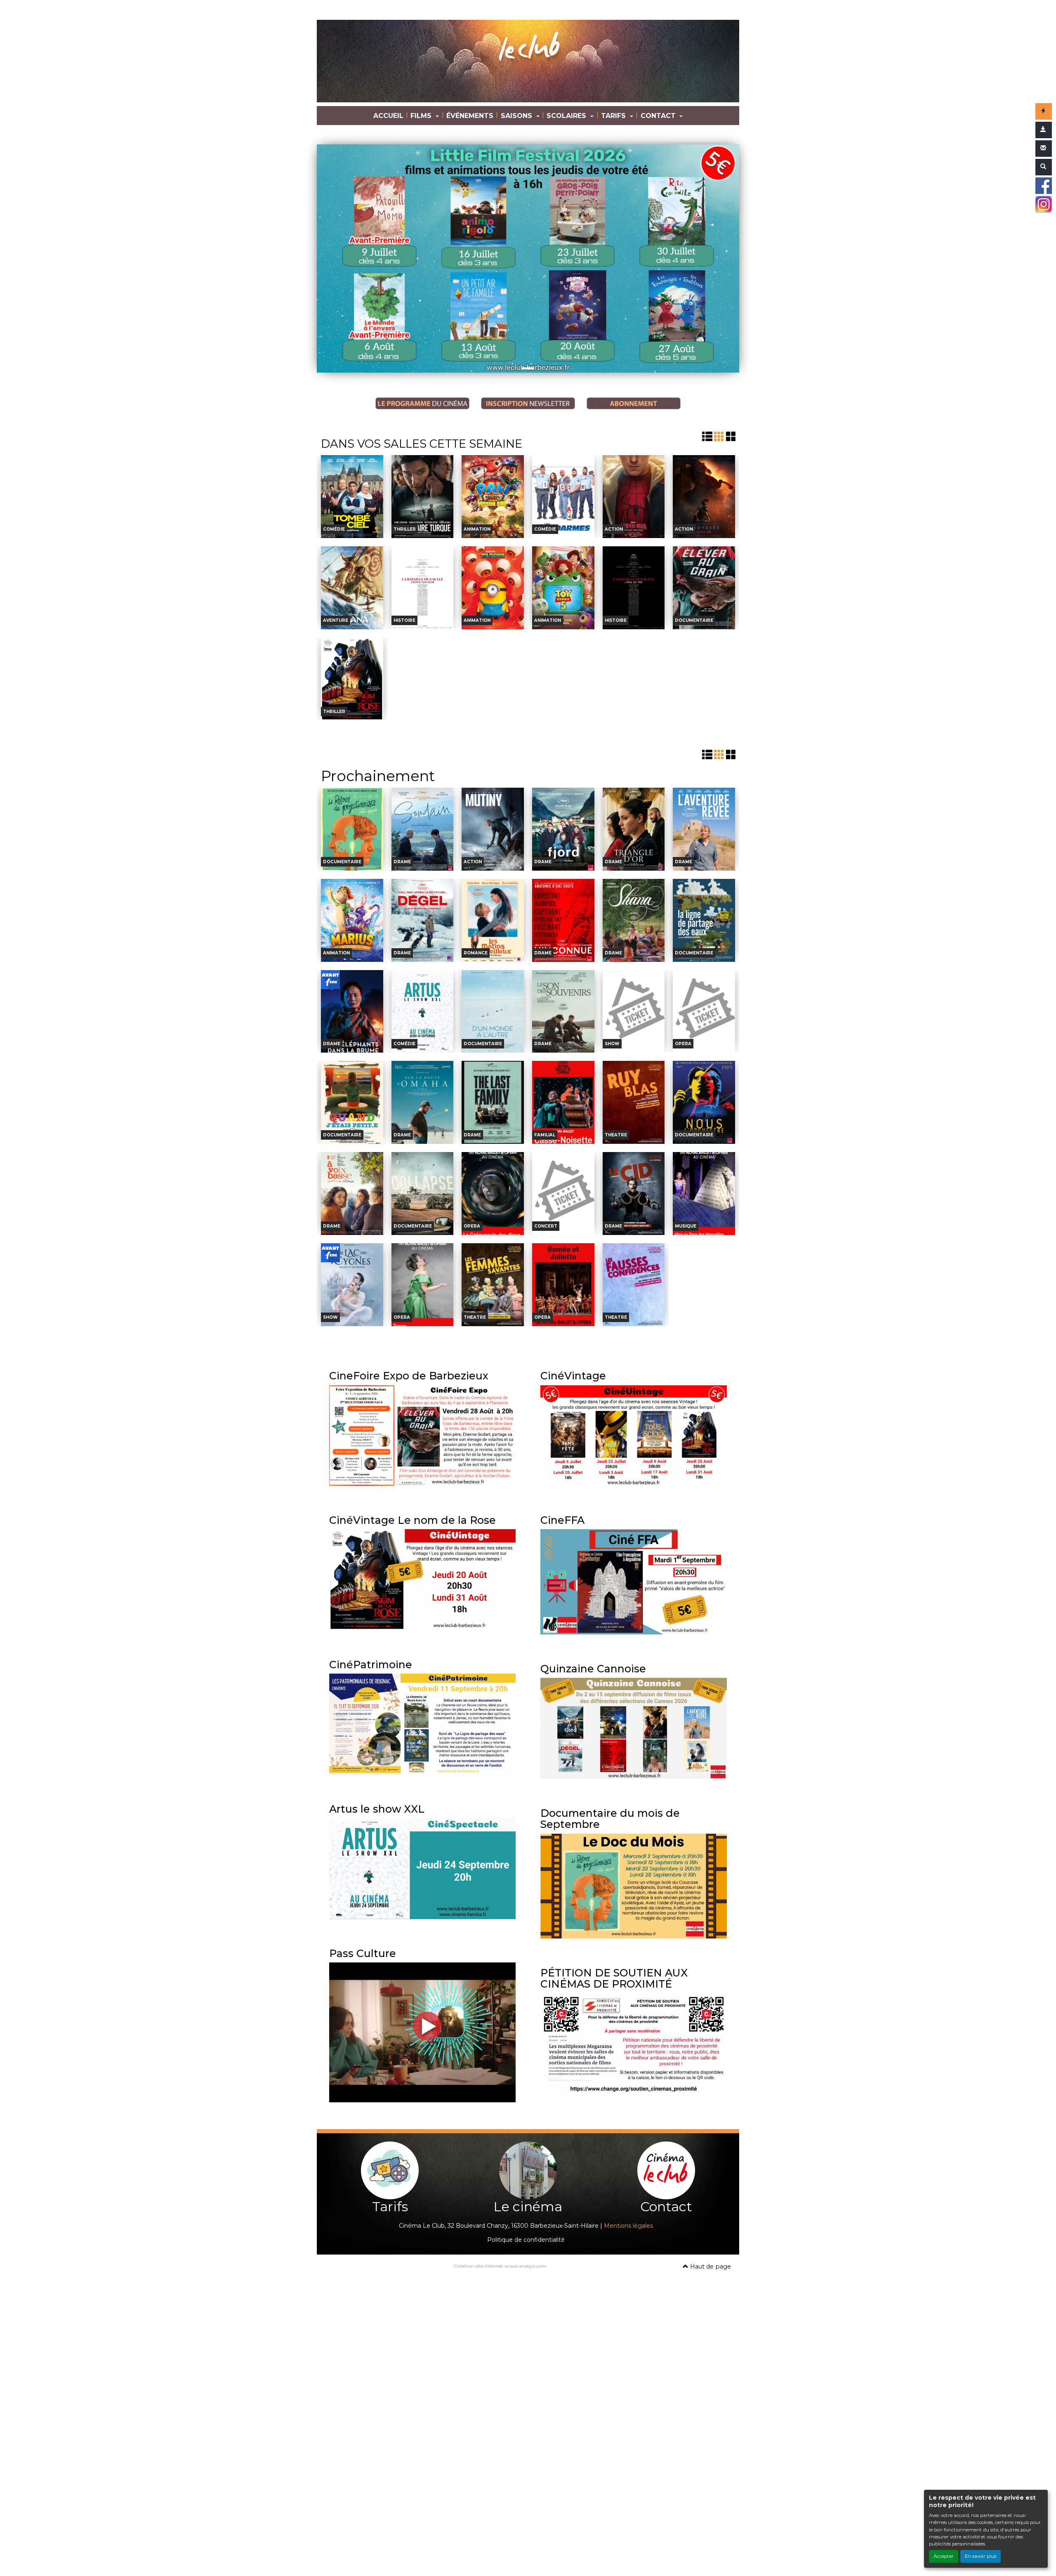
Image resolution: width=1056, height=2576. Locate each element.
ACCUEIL (388, 116)
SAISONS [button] (517, 116)
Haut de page (710, 2267)
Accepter (944, 2556)
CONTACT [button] (659, 116)
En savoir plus (981, 2556)
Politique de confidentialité (526, 2240)
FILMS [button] (422, 116)
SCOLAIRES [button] (567, 116)
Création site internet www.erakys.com (500, 2266)
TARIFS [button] (614, 116)
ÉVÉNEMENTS (470, 116)
